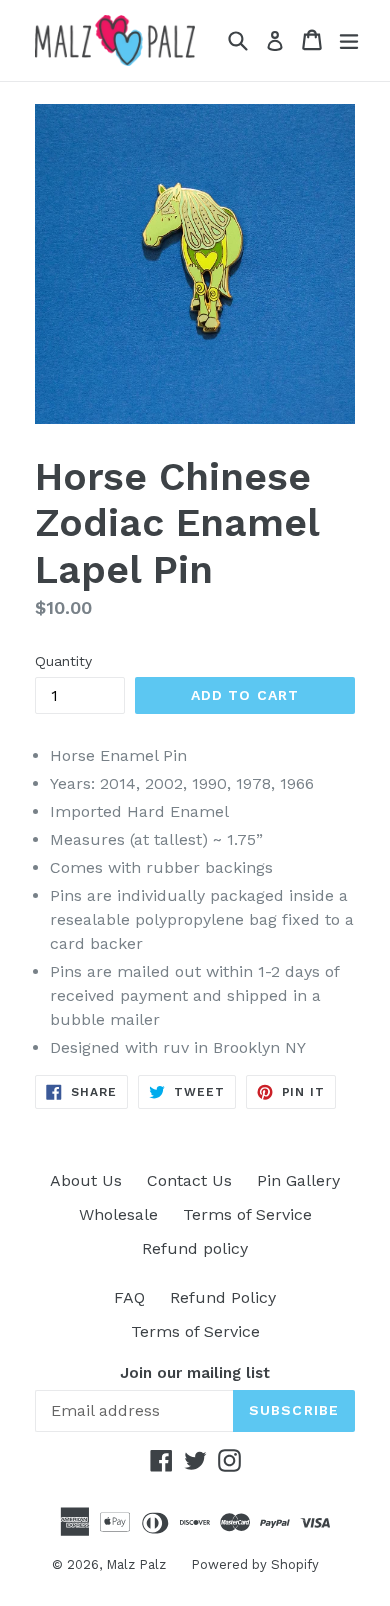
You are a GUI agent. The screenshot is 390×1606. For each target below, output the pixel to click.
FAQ (129, 1297)
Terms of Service (247, 1214)
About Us (86, 1180)
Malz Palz (136, 1564)
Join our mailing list (195, 1373)
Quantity (63, 661)
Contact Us (189, 1180)
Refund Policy (223, 1297)
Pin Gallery (298, 1180)
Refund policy (195, 1248)
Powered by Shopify (255, 1564)
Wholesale (118, 1214)
